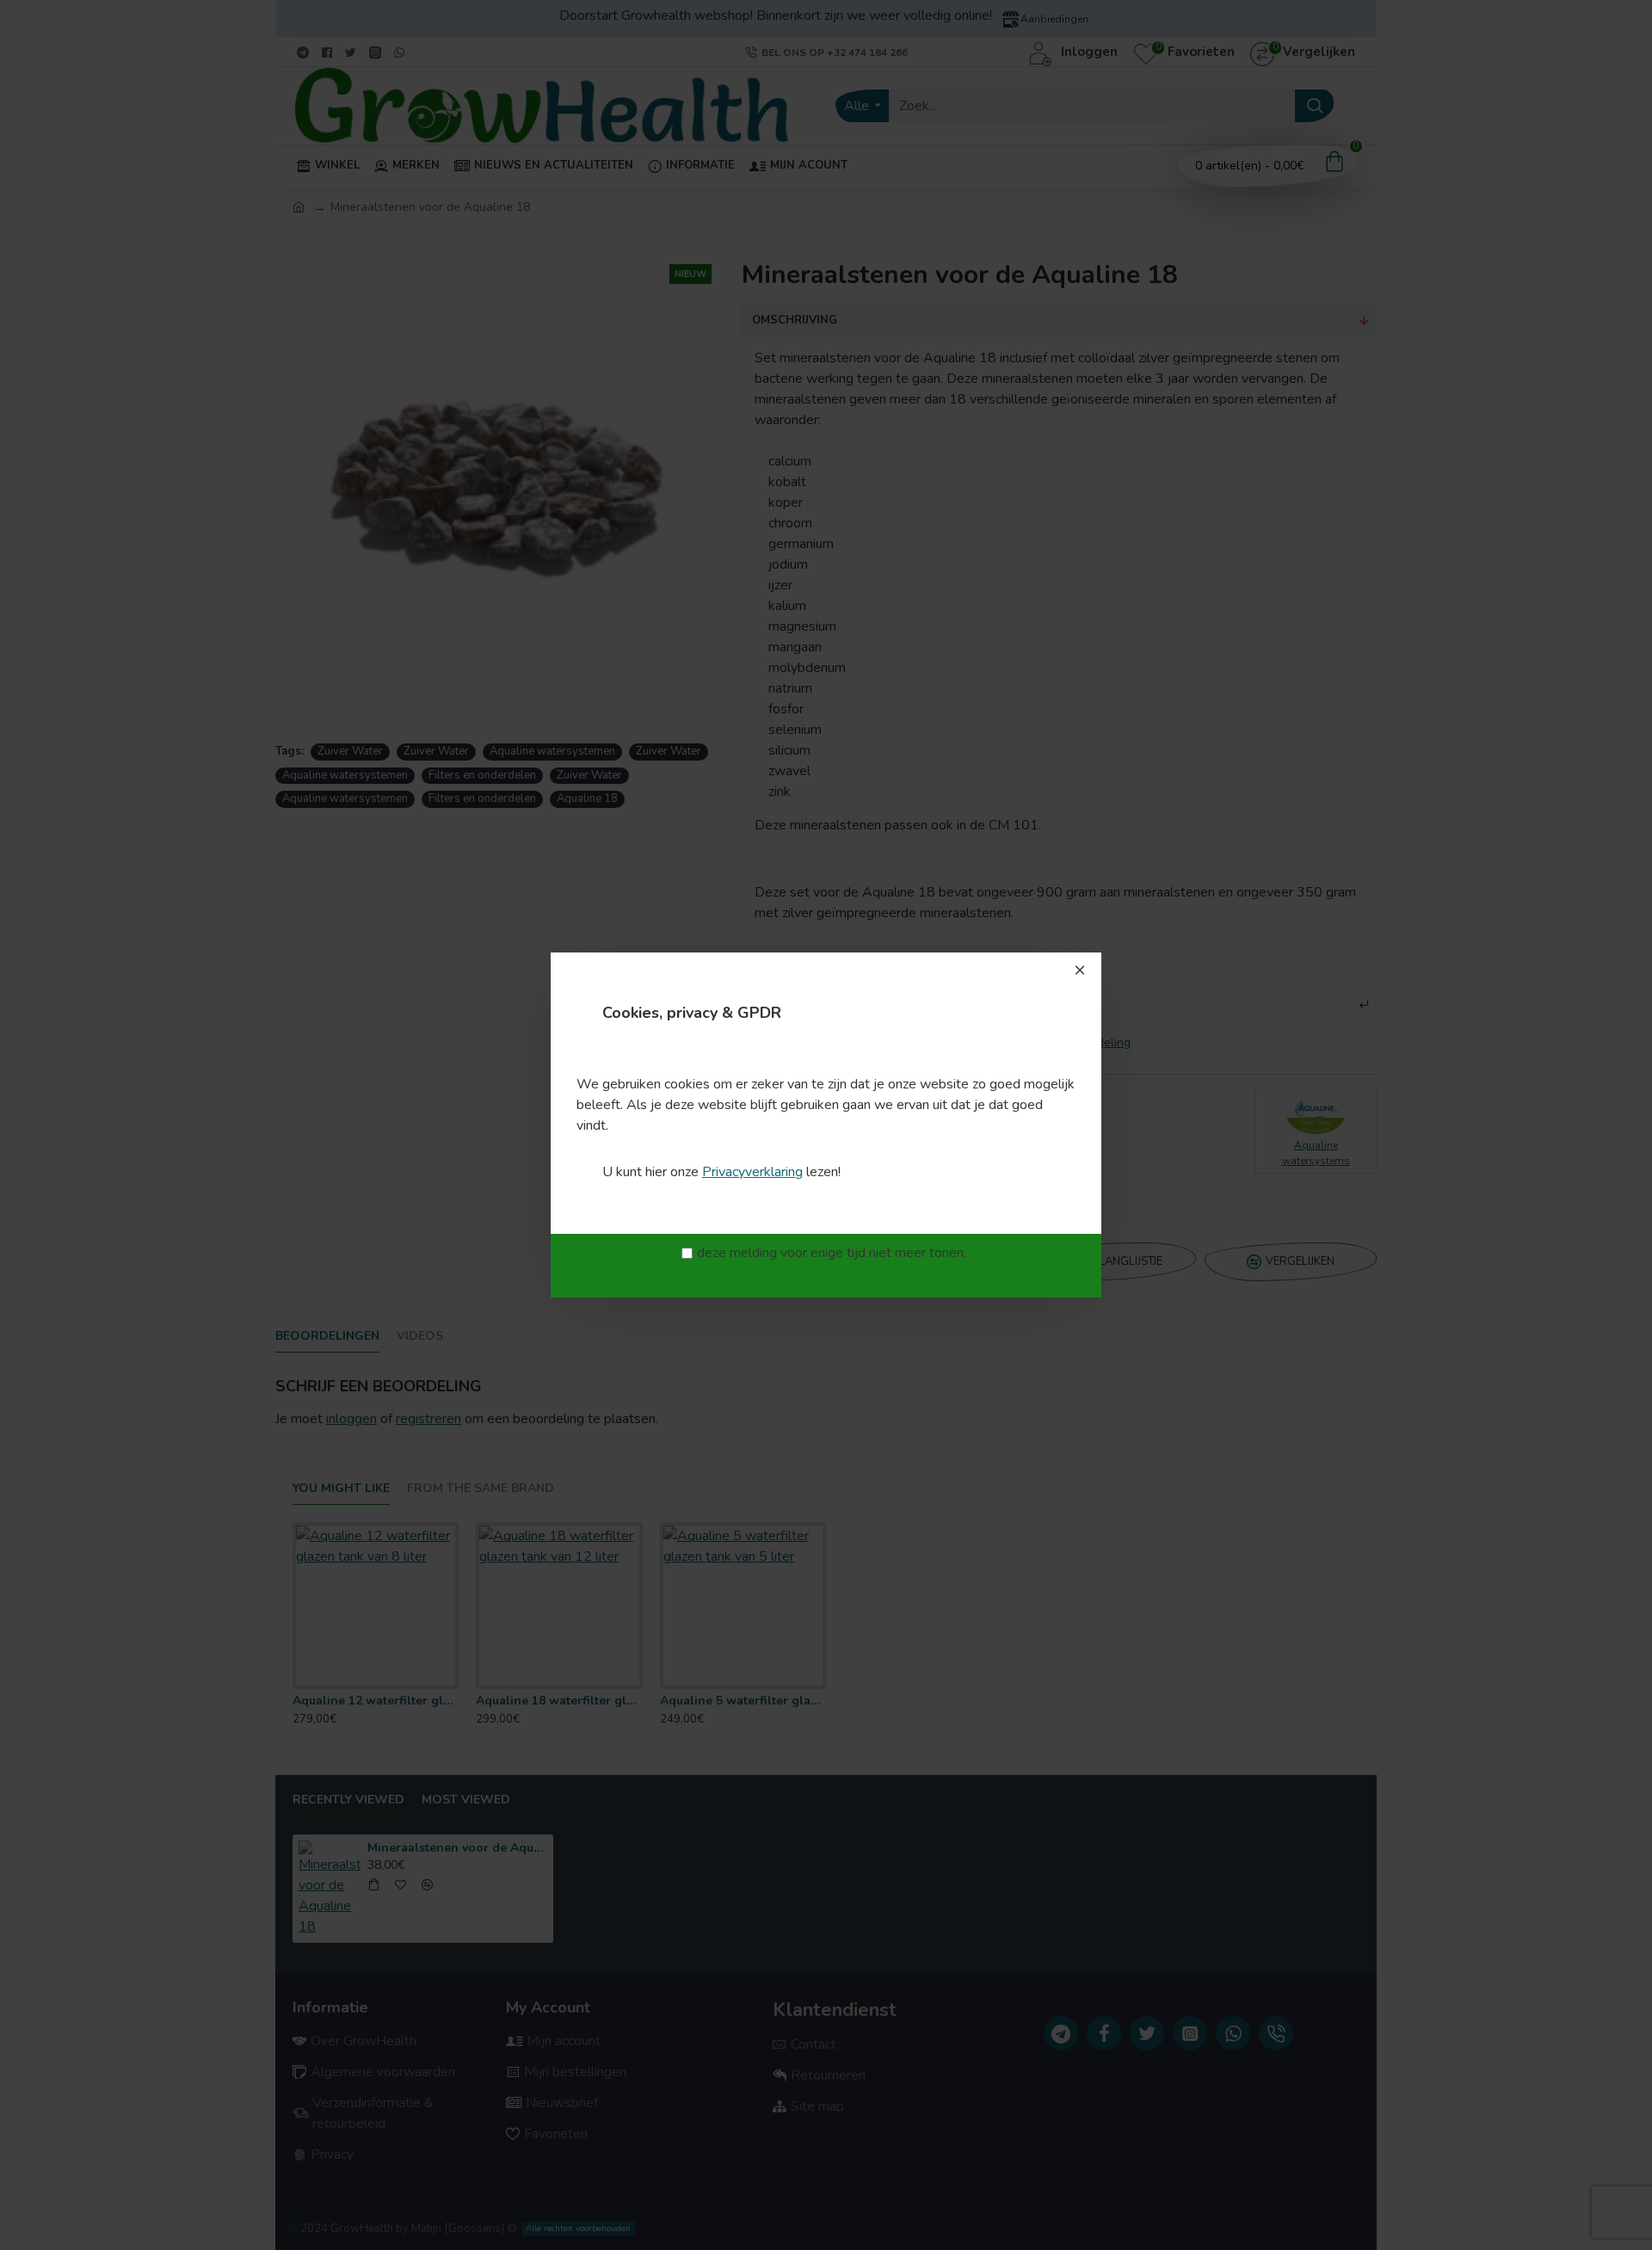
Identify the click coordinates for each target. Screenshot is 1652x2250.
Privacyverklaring (752, 1172)
